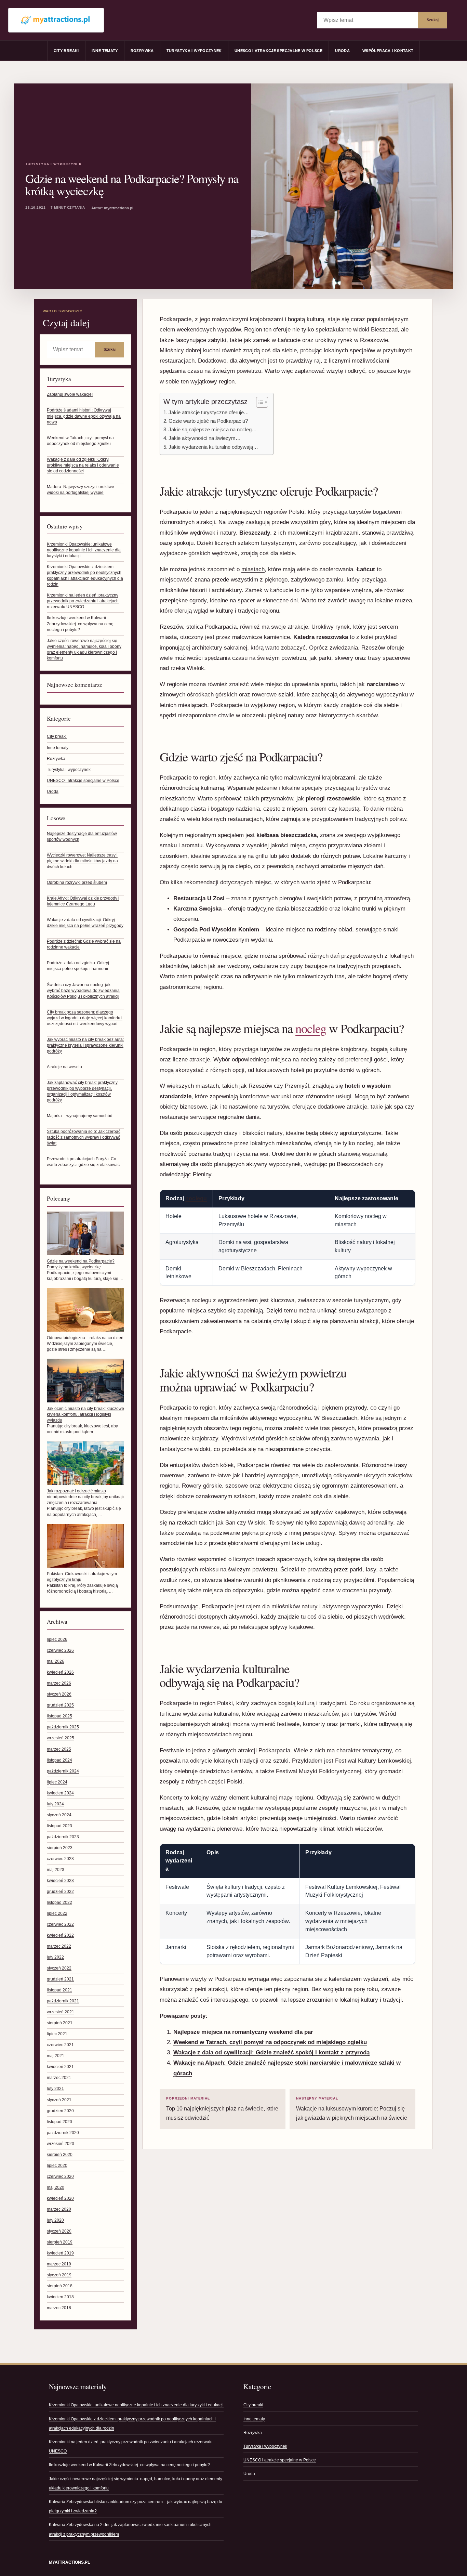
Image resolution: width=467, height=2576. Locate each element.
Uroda (342, 51)
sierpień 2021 (60, 2023)
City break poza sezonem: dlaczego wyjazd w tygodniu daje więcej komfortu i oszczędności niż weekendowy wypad (85, 1018)
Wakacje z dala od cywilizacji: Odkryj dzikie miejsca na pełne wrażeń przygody (85, 923)
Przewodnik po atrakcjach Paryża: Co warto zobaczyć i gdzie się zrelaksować (83, 1162)
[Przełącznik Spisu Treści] (259, 402)
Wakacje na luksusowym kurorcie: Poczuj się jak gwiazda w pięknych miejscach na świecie (352, 2109)
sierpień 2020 (60, 2155)
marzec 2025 (59, 1749)
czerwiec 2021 (60, 2045)
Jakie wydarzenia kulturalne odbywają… (213, 447)
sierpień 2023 (60, 1848)
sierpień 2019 (60, 2242)
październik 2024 (63, 1771)
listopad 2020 (59, 2122)
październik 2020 (63, 2133)
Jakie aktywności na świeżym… (205, 438)
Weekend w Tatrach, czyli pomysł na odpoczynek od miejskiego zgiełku (80, 441)
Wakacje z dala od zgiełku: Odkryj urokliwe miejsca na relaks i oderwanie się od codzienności (83, 465)
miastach (253, 569)
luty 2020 (55, 2220)
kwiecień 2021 (60, 2067)
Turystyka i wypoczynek (194, 51)
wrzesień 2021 (61, 2012)
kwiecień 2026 (60, 1672)
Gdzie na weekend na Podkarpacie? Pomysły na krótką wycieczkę (81, 1264)
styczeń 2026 (59, 1694)
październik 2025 (63, 1727)
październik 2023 (63, 1837)
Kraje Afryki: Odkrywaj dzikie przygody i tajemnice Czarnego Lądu (83, 901)
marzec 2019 (59, 2264)
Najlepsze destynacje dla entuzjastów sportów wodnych (82, 836)
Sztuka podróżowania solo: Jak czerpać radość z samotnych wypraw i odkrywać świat (84, 1137)
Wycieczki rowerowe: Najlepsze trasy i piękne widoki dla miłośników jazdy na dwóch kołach (82, 861)
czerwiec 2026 (60, 1650)
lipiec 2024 (57, 1782)
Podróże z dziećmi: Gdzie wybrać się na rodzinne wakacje (84, 944)
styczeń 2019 (59, 2275)
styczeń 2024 (59, 1815)
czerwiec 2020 (60, 2176)
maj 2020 (56, 2187)
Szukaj (433, 20)
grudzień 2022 (60, 1892)
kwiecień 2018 (60, 2297)
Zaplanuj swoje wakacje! (70, 394)
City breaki (66, 51)
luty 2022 (55, 1957)
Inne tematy (105, 51)
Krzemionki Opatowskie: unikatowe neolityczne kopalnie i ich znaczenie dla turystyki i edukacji (84, 550)
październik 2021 (63, 2001)
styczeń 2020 (59, 2231)
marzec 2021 (59, 2078)
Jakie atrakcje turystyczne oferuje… (209, 412)
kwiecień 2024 (60, 1793)
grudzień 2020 (60, 2111)
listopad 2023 (59, 1826)
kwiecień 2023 (60, 1881)
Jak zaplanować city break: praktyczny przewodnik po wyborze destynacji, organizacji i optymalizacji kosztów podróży (82, 1091)
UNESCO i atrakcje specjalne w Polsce (278, 51)
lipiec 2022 (57, 1913)
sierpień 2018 (60, 2286)
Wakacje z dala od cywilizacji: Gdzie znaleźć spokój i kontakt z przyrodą (271, 2052)
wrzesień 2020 (61, 2144)
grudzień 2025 (60, 1705)
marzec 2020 (59, 2209)
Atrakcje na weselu (64, 1067)
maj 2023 (56, 1870)
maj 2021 (56, 2056)
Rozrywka (142, 51)
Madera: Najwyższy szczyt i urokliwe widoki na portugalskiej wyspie (81, 490)
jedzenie (266, 788)
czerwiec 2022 (60, 1924)
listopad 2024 (59, 1760)
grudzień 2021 (60, 1979)
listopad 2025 (59, 1716)
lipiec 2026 (57, 1639)
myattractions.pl (69, 2562)
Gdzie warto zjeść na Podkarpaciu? (208, 421)
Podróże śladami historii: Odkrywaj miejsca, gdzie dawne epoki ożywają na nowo (84, 416)
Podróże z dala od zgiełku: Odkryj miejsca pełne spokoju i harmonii (78, 966)
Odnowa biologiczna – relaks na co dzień (85, 1338)
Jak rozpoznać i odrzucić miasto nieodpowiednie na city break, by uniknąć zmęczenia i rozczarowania (85, 1497)
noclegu (196, 1198)
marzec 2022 (59, 1946)
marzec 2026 (59, 1683)
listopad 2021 (59, 1990)
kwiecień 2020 (60, 2198)
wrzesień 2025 (61, 1738)
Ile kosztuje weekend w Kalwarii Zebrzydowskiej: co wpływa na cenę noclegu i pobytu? (80, 624)
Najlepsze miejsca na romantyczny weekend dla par (243, 2032)
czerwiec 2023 (60, 1859)
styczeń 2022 (59, 1968)
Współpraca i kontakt (388, 51)
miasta (168, 637)
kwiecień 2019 (60, 2253)
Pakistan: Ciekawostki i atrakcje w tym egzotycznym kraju (82, 1577)
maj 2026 (56, 1661)
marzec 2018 (59, 2308)
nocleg (311, 1028)
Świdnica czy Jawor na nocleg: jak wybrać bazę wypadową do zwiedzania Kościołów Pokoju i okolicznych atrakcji (83, 991)
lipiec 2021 (57, 2034)
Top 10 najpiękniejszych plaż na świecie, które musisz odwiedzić (222, 2109)
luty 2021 (55, 2089)
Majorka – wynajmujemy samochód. (80, 1116)
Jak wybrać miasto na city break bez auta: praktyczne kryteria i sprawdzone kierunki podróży (85, 1045)
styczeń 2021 (59, 2100)
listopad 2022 (59, 1902)
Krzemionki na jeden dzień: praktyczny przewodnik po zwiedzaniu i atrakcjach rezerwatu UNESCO (83, 601)
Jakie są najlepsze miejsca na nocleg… (213, 429)
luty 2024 (55, 1804)
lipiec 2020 (57, 2166)
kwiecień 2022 (60, 1935)
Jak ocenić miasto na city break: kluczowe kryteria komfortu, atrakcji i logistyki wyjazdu (85, 1414)
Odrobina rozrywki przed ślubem (77, 882)
